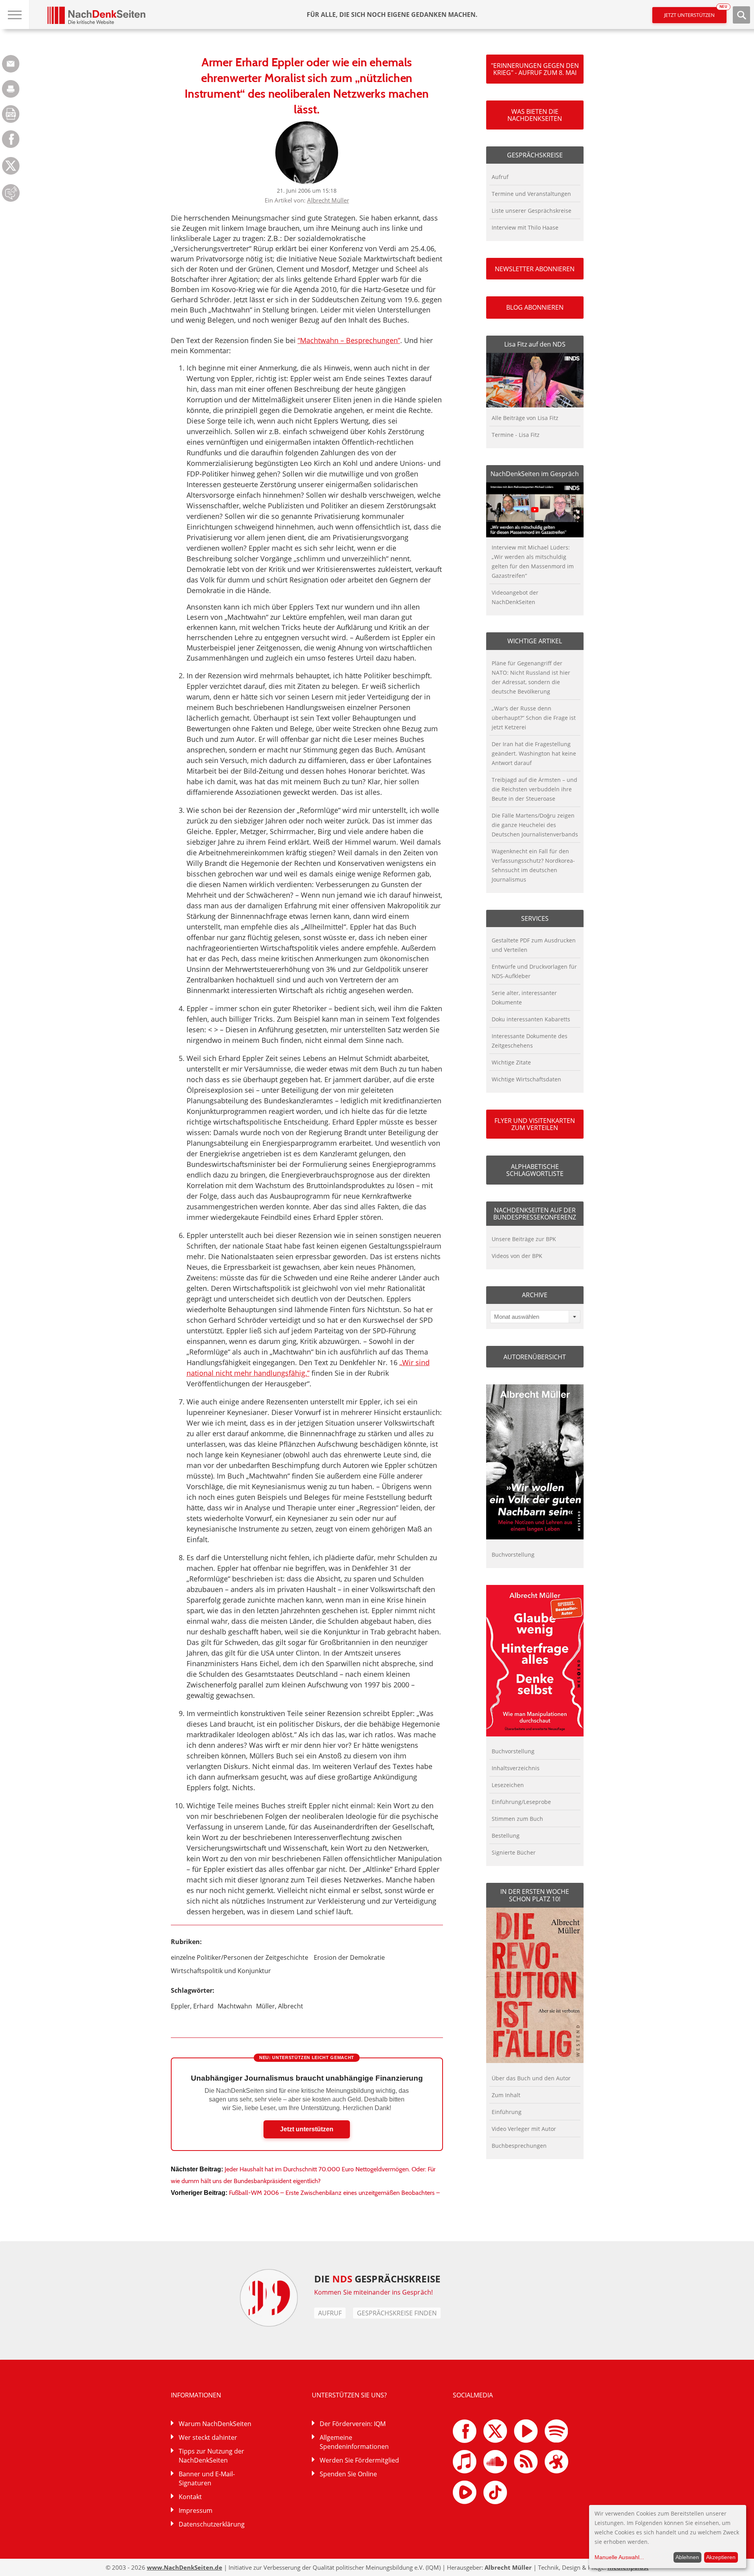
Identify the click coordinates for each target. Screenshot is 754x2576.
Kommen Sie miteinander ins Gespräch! (373, 2292)
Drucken (11, 89)
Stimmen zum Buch (517, 1819)
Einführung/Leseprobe (521, 1802)
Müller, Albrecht (280, 2006)
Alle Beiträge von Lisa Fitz (525, 418)
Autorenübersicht (535, 1357)
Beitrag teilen (11, 64)
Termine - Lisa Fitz (516, 435)
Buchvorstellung (513, 1555)
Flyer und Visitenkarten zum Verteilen (535, 1124)
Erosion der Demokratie (349, 1957)
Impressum (196, 2510)
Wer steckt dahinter (208, 2437)
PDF (11, 114)
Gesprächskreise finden (397, 2313)
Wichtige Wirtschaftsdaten (526, 1079)
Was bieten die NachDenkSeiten (535, 115)
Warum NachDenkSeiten (215, 2424)
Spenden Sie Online (348, 2474)
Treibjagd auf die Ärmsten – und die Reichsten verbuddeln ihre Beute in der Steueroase (534, 789)
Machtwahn (235, 2006)
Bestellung (506, 1836)
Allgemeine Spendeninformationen (354, 2442)
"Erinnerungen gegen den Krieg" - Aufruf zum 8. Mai (535, 69)
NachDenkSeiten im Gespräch (535, 474)
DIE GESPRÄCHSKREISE (377, 2279)
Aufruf (500, 177)
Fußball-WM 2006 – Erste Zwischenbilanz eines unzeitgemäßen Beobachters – (334, 2193)
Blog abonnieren (535, 307)
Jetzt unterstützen (695, 13)
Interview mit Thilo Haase (525, 227)
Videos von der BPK (517, 1256)
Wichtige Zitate (511, 1062)
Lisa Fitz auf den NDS (535, 344)
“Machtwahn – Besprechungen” (349, 340)
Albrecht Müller (328, 200)
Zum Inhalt (506, 2095)
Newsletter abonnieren (535, 269)
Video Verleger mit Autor (524, 2129)
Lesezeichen (508, 1785)
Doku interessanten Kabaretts (531, 1019)
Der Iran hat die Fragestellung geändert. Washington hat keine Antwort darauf (534, 753)
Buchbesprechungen (519, 2146)
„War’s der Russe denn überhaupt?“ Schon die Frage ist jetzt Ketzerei (534, 718)
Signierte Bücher (514, 1852)
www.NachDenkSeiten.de (185, 2567)
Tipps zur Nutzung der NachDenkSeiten (211, 2456)
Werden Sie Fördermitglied (359, 2460)
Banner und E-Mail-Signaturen (207, 2478)
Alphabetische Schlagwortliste (535, 1170)
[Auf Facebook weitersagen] (11, 146)
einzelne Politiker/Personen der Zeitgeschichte (240, 1957)
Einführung (507, 2112)
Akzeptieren (721, 2557)
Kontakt (190, 2497)
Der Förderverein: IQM (353, 2424)
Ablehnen (687, 2557)
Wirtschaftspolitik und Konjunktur (221, 1971)
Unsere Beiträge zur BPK (524, 1239)
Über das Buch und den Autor (531, 2078)
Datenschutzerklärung (212, 2524)
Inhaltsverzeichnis (516, 1768)
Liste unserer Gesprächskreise (532, 211)
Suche (741, 15)
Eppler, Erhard (192, 2006)
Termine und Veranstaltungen (531, 194)
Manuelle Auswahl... (619, 2557)
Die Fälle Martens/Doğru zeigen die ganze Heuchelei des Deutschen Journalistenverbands (535, 825)
